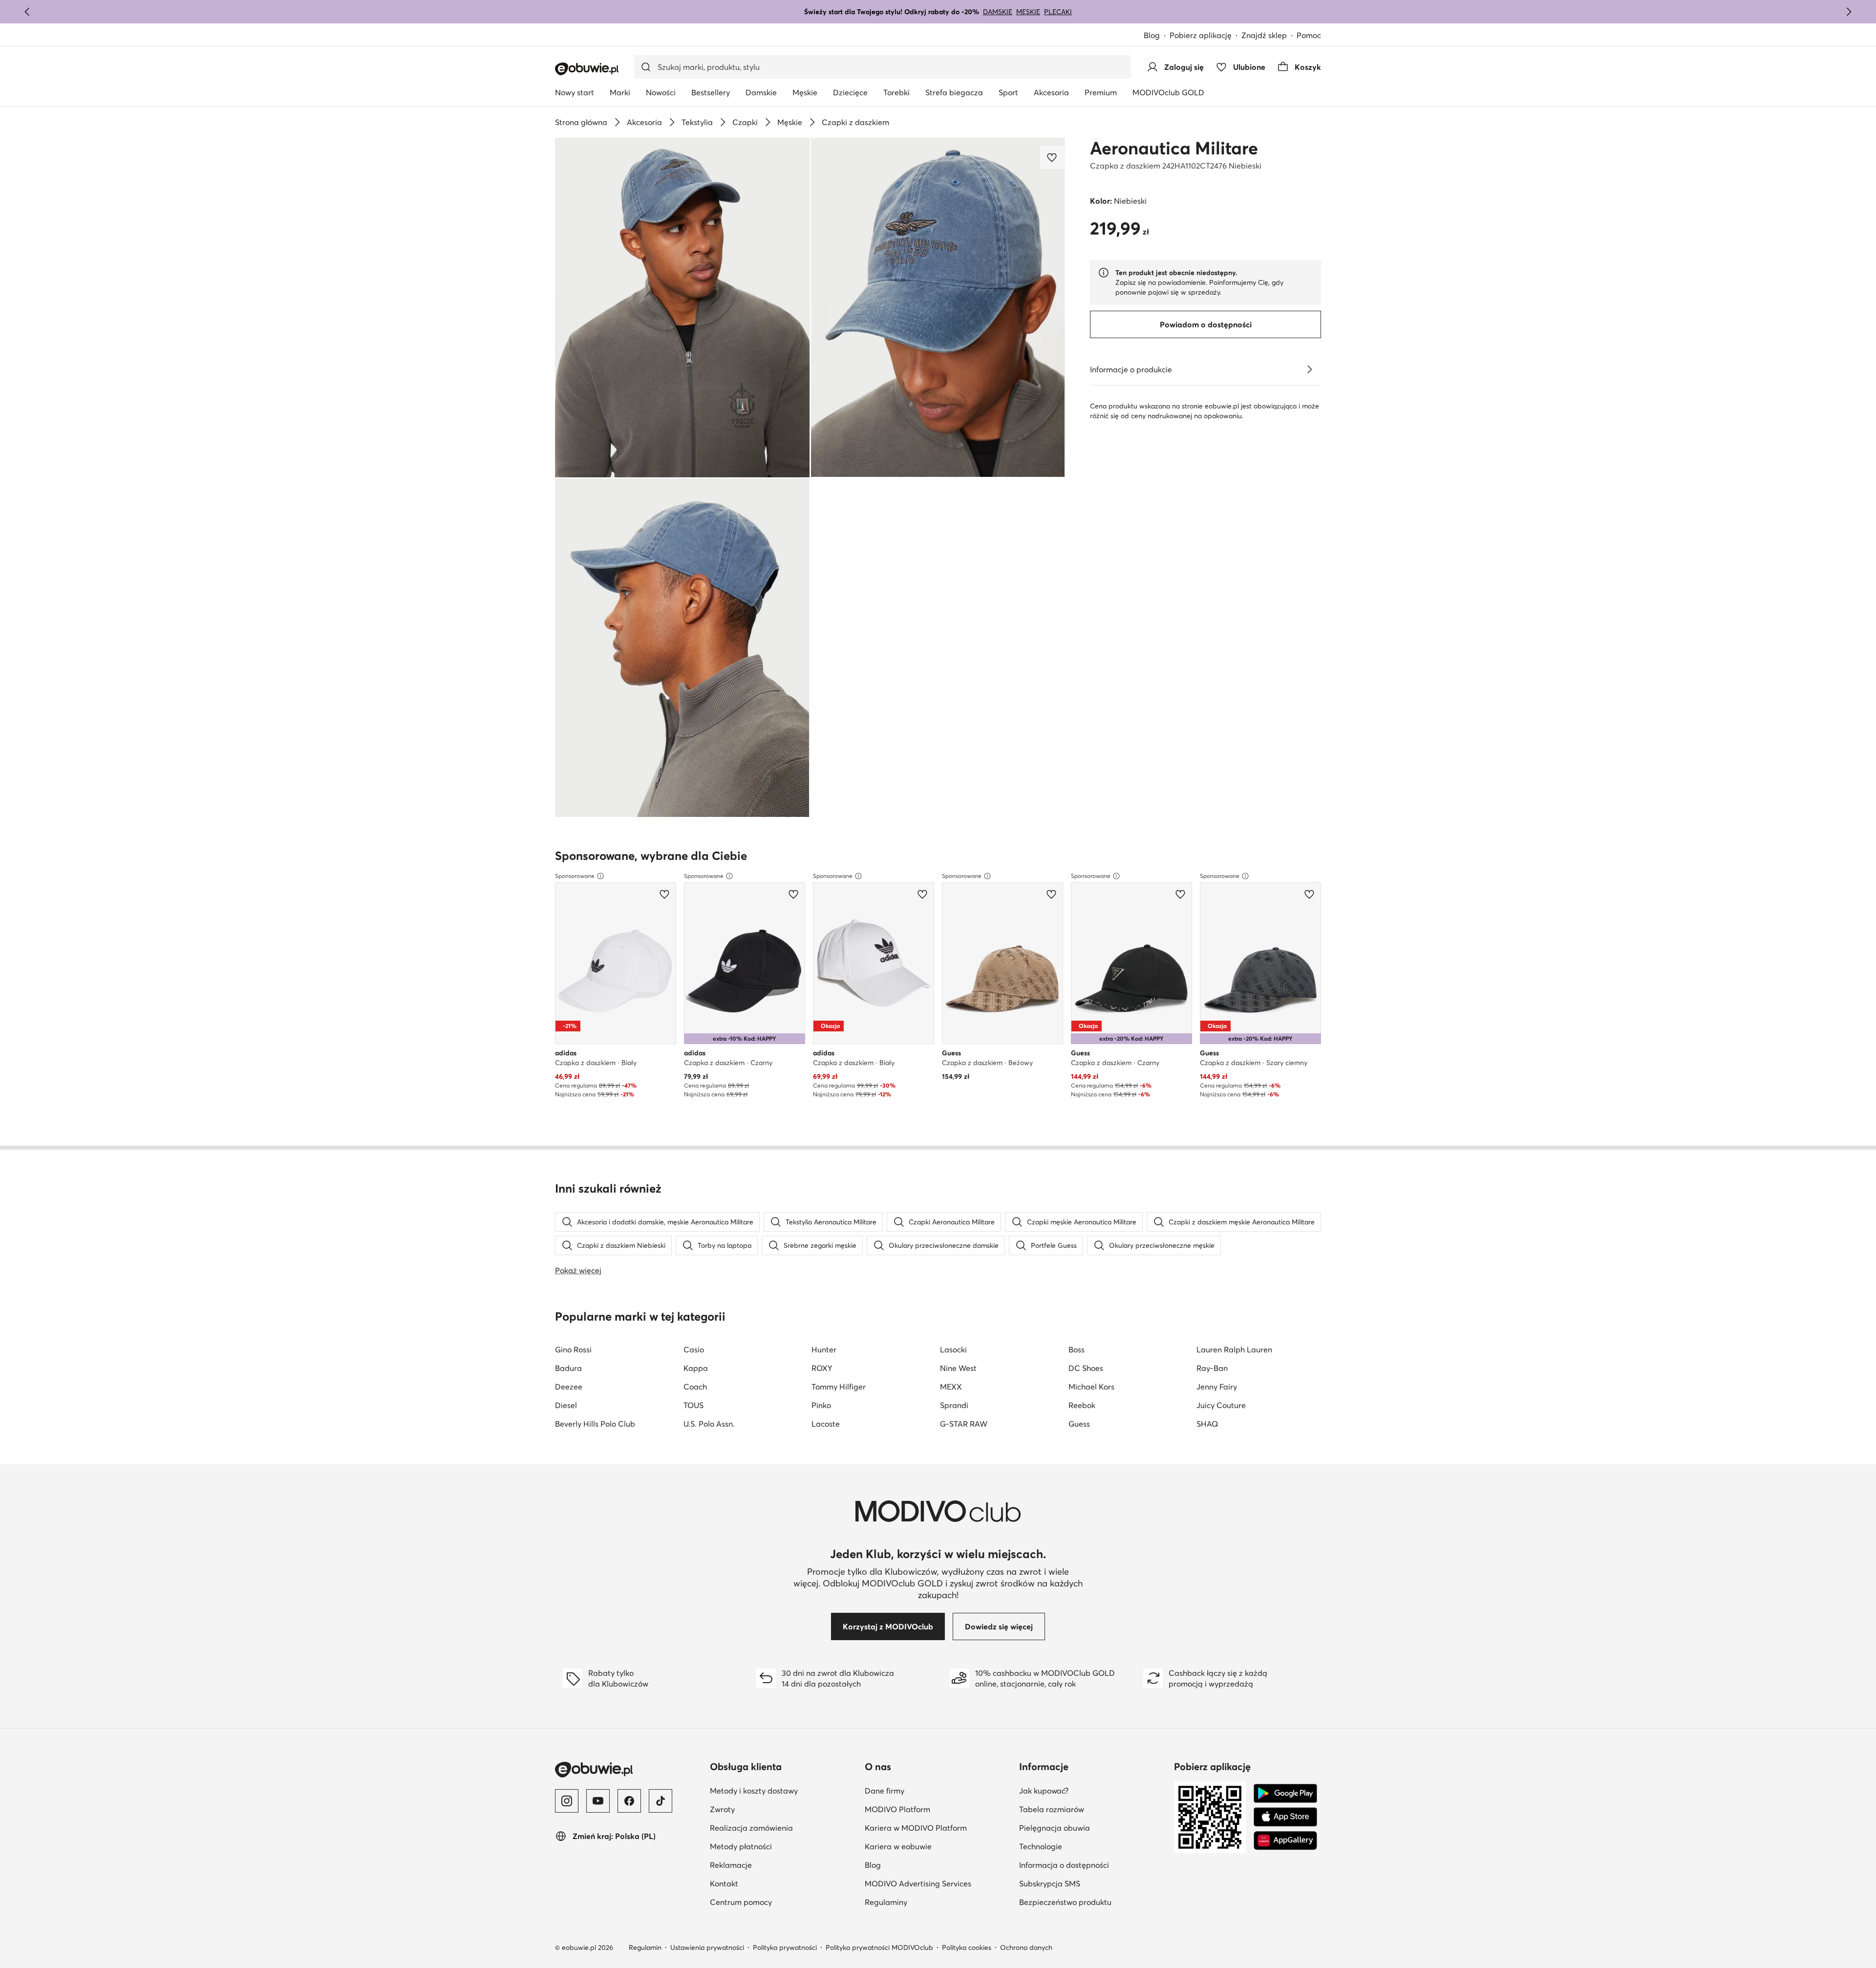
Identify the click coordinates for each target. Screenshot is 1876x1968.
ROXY (822, 1368)
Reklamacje (731, 1865)
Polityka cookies (967, 1947)
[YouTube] (598, 1801)
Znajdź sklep (1264, 35)
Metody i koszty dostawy (754, 1791)
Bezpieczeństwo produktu (1065, 1902)
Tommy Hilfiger (839, 1387)
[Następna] (1849, 12)
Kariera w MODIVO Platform (916, 1828)
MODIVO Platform (897, 1809)
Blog (1152, 35)
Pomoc (1309, 35)
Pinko (821, 1405)
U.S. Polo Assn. (709, 1424)
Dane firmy (885, 1791)
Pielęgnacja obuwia (1055, 1828)
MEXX (951, 1387)
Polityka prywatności (785, 1947)
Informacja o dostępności (1064, 1865)
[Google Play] (1285, 1794)
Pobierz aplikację (1201, 35)
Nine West (958, 1368)
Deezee (569, 1387)
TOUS (693, 1405)
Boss (1077, 1349)
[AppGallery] (1285, 1840)
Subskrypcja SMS (1050, 1883)
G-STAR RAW (964, 1424)
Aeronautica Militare (1174, 148)
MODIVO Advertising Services (918, 1883)
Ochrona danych (1026, 1947)
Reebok (1082, 1405)
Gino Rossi (573, 1349)
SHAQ (1207, 1424)
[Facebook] (629, 1801)
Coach (695, 1387)
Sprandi (954, 1405)
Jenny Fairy (1217, 1387)
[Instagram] (567, 1801)
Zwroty (722, 1809)
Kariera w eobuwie (898, 1846)
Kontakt (724, 1883)
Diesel (566, 1405)
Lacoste (826, 1424)
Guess (1079, 1424)
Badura (568, 1368)
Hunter (824, 1349)
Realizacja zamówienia (751, 1828)
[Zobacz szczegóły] (1309, 369)
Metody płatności (741, 1846)
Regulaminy (886, 1902)
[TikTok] (661, 1801)
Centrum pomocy (741, 1902)
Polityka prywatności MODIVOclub (879, 1947)
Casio (694, 1349)
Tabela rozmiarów (1052, 1809)
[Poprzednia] (27, 12)
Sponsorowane (575, 876)
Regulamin (645, 1947)
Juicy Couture (1221, 1405)
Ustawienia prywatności (707, 1947)
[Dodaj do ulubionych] (1053, 157)
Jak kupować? (1044, 1791)
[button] (682, 308)
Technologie (1041, 1846)
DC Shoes (1086, 1368)
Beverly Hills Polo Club (595, 1424)
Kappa (696, 1368)
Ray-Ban (1212, 1368)
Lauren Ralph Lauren (1234, 1349)
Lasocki (953, 1349)
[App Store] (1285, 1817)
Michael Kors (1091, 1387)
